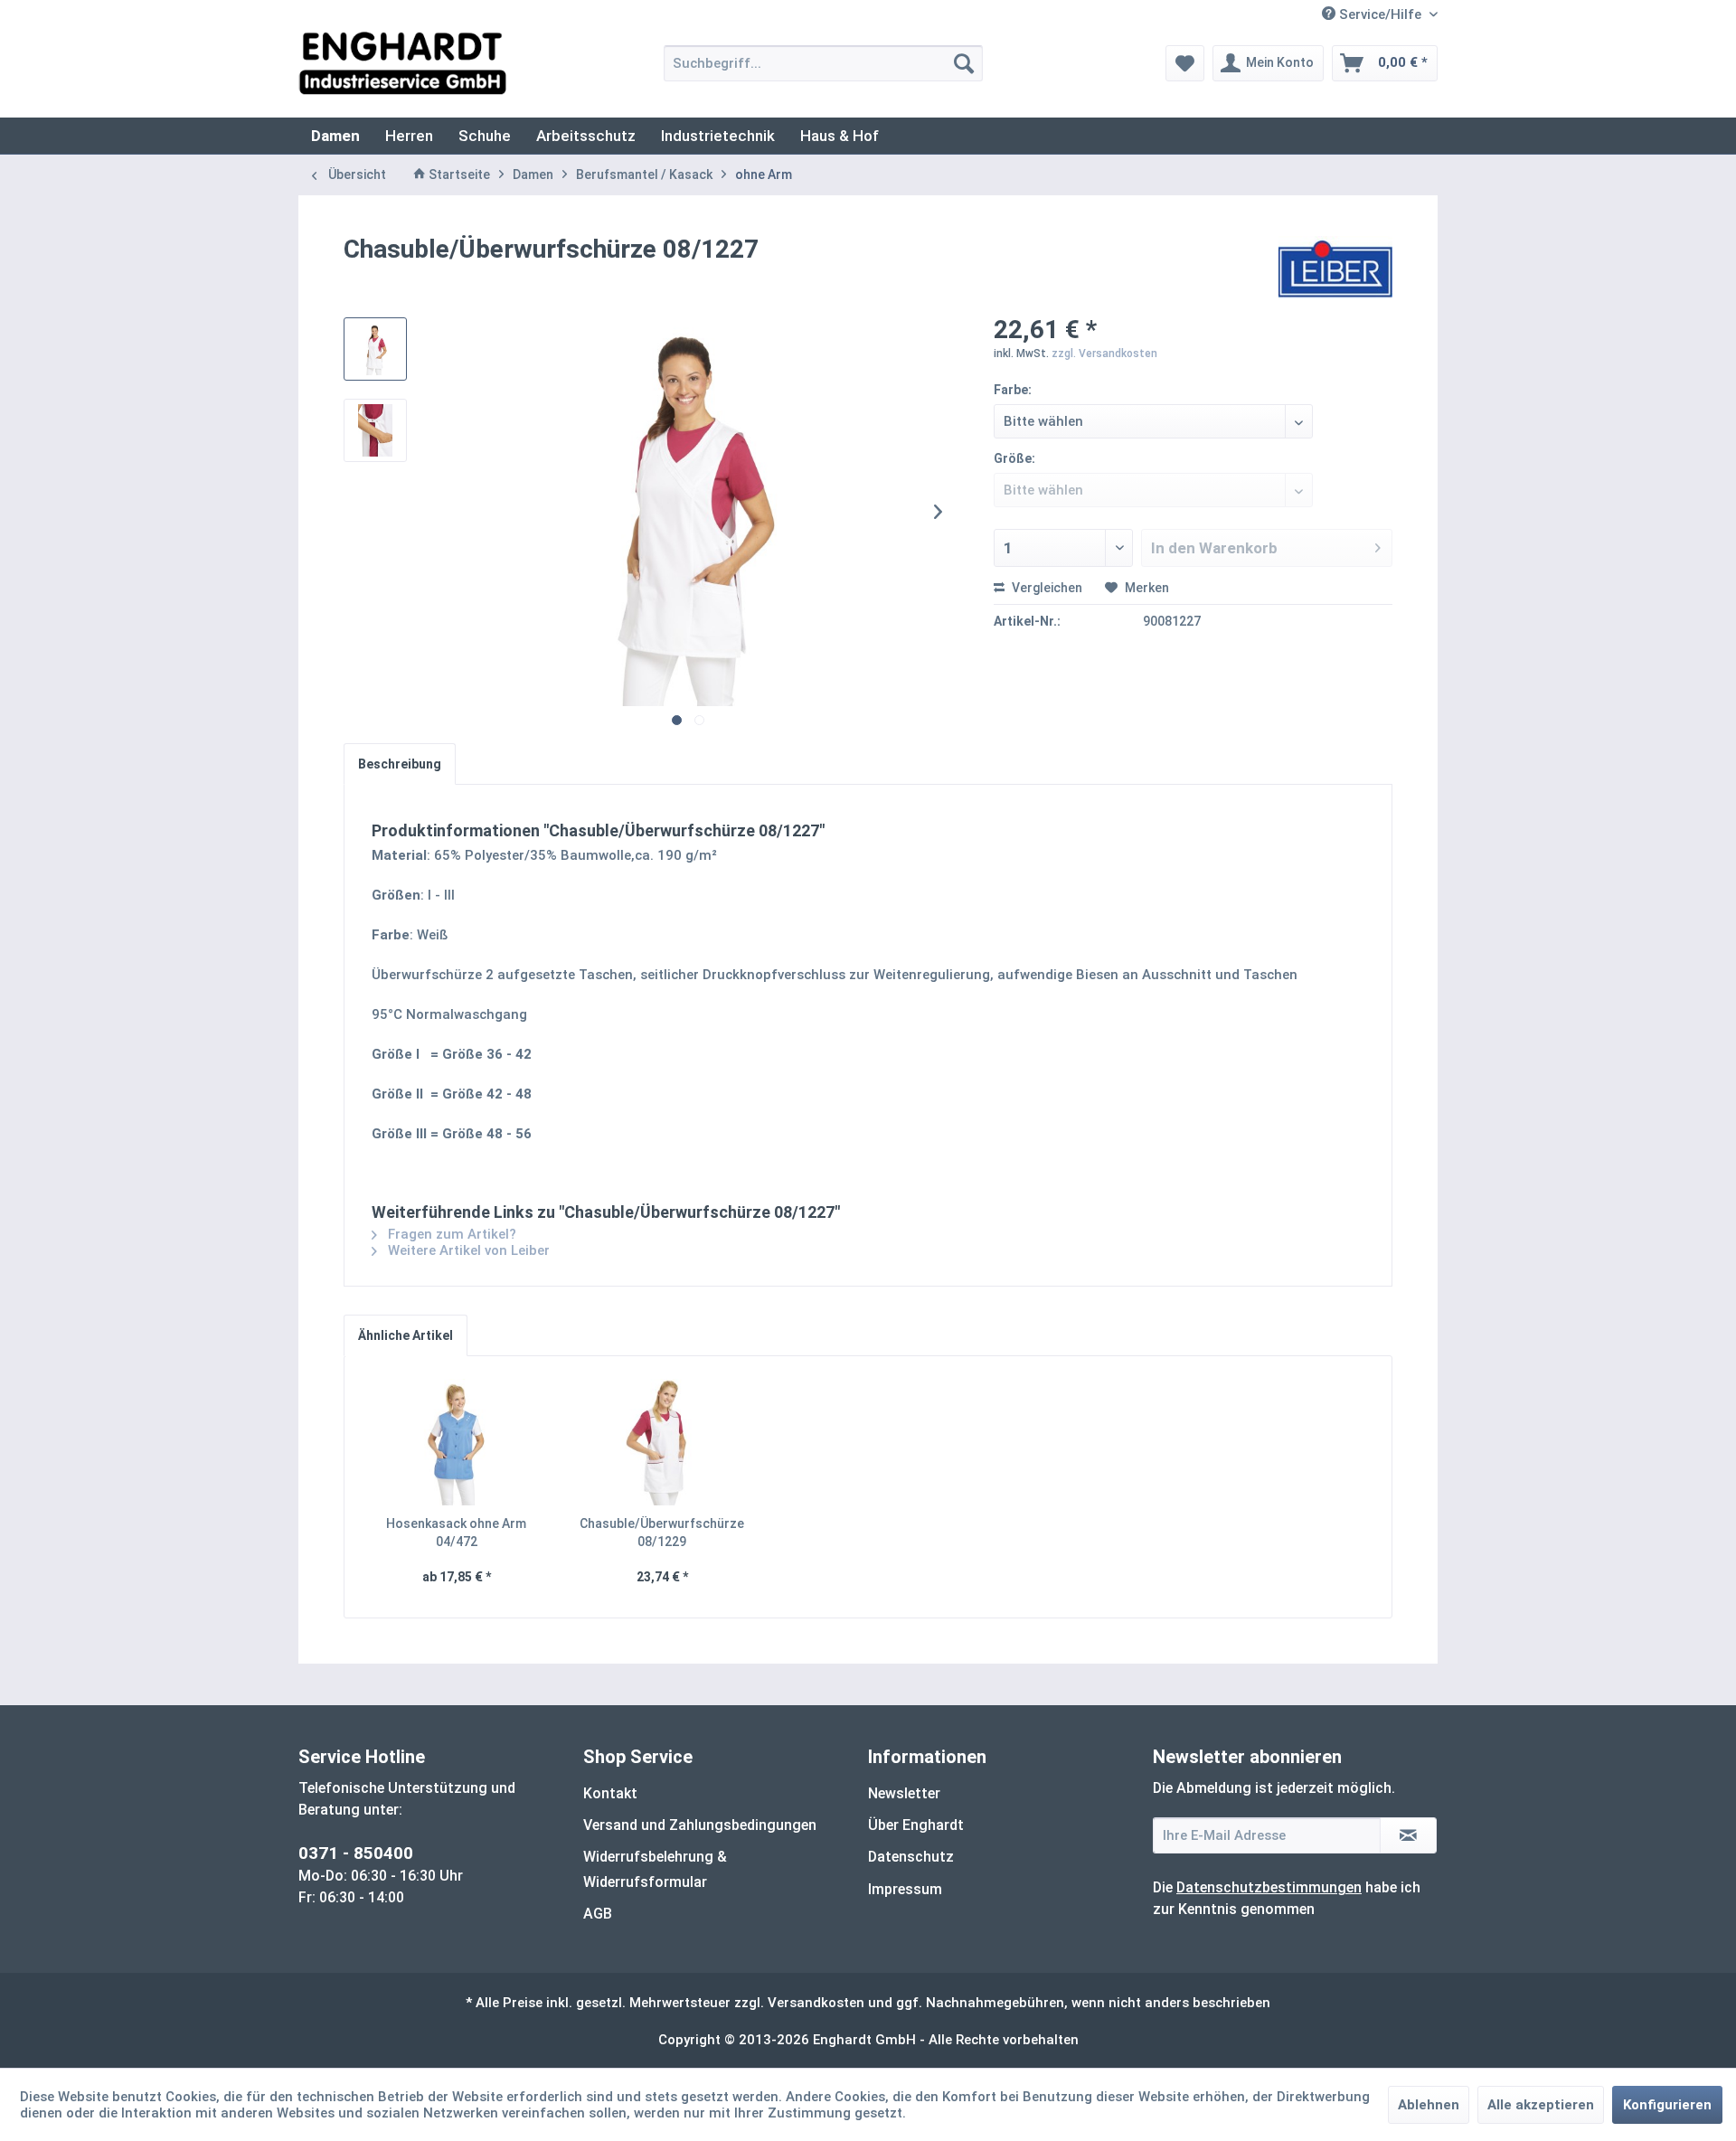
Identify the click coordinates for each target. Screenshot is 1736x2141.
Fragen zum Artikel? (450, 1234)
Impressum (905, 1889)
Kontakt (610, 1793)
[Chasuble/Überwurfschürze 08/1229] (663, 1442)
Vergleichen (1046, 588)
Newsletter (904, 1793)
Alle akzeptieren (1541, 2105)
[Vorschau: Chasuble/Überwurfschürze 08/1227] (375, 349)
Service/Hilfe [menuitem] (1380, 14)
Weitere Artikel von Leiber (467, 1250)
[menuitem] (823, 63)
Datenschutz (911, 1857)
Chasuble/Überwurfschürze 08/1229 (662, 1533)
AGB (598, 1914)
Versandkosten (816, 2003)
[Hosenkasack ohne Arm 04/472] (457, 1442)
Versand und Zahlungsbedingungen (700, 1825)
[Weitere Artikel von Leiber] (1336, 268)
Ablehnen (1429, 2105)
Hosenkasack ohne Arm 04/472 (456, 1533)
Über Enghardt (916, 1825)
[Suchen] (964, 63)
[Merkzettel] (1185, 63)
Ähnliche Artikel (406, 1335)
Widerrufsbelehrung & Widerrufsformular (655, 1869)
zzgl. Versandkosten (1104, 354)
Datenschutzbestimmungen (1269, 1887)
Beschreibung (400, 764)
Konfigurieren (1667, 2105)
